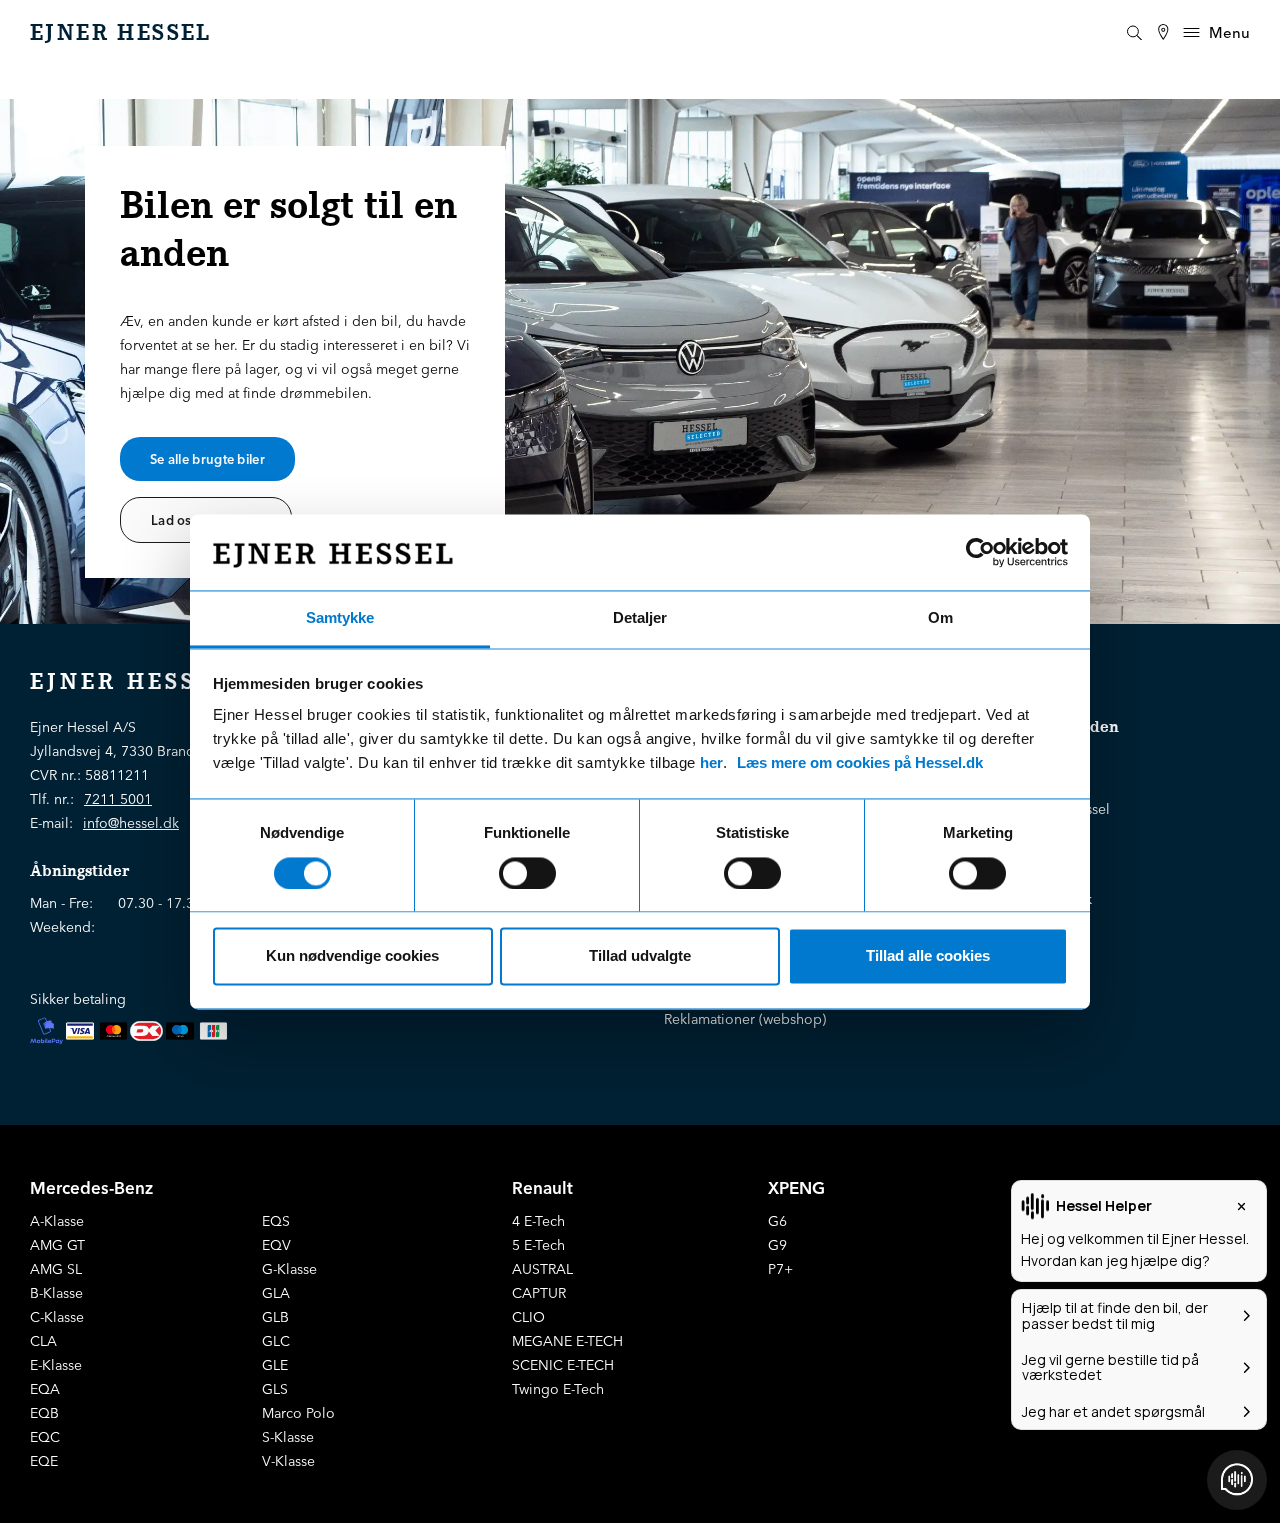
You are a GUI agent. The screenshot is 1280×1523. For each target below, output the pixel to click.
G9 (777, 1245)
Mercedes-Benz (91, 1187)
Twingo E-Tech (558, 1389)
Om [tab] (940, 618)
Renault (542, 1187)
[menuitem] (1163, 32)
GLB (275, 1317)
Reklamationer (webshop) (745, 1019)
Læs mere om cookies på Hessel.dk (860, 763)
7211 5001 (118, 799)
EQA (45, 1389)
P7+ (780, 1269)
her (711, 763)
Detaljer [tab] (640, 618)
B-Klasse (56, 1293)
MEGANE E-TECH (567, 1341)
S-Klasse (288, 1437)
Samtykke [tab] (340, 618)
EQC (45, 1437)
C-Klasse (57, 1317)
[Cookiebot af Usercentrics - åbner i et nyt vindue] (980, 552)
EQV (276, 1245)
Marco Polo (298, 1413)
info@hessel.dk (131, 823)
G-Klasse (289, 1269)
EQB (44, 1413)
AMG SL (56, 1269)
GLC (276, 1341)
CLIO (528, 1317)
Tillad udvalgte (640, 956)
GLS (275, 1389)
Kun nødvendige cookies (352, 956)
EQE (44, 1461)
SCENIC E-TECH (563, 1365)
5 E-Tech (538, 1245)
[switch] (527, 873)
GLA (276, 1293)
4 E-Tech (538, 1221)
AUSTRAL (542, 1269)
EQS (276, 1221)
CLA (43, 1341)
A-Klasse (57, 1221)
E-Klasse (56, 1365)
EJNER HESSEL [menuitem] (121, 33)
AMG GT (57, 1245)
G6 (777, 1221)
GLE (275, 1365)
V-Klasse (288, 1461)
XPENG (796, 1187)
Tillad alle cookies (928, 956)
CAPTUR (539, 1293)
